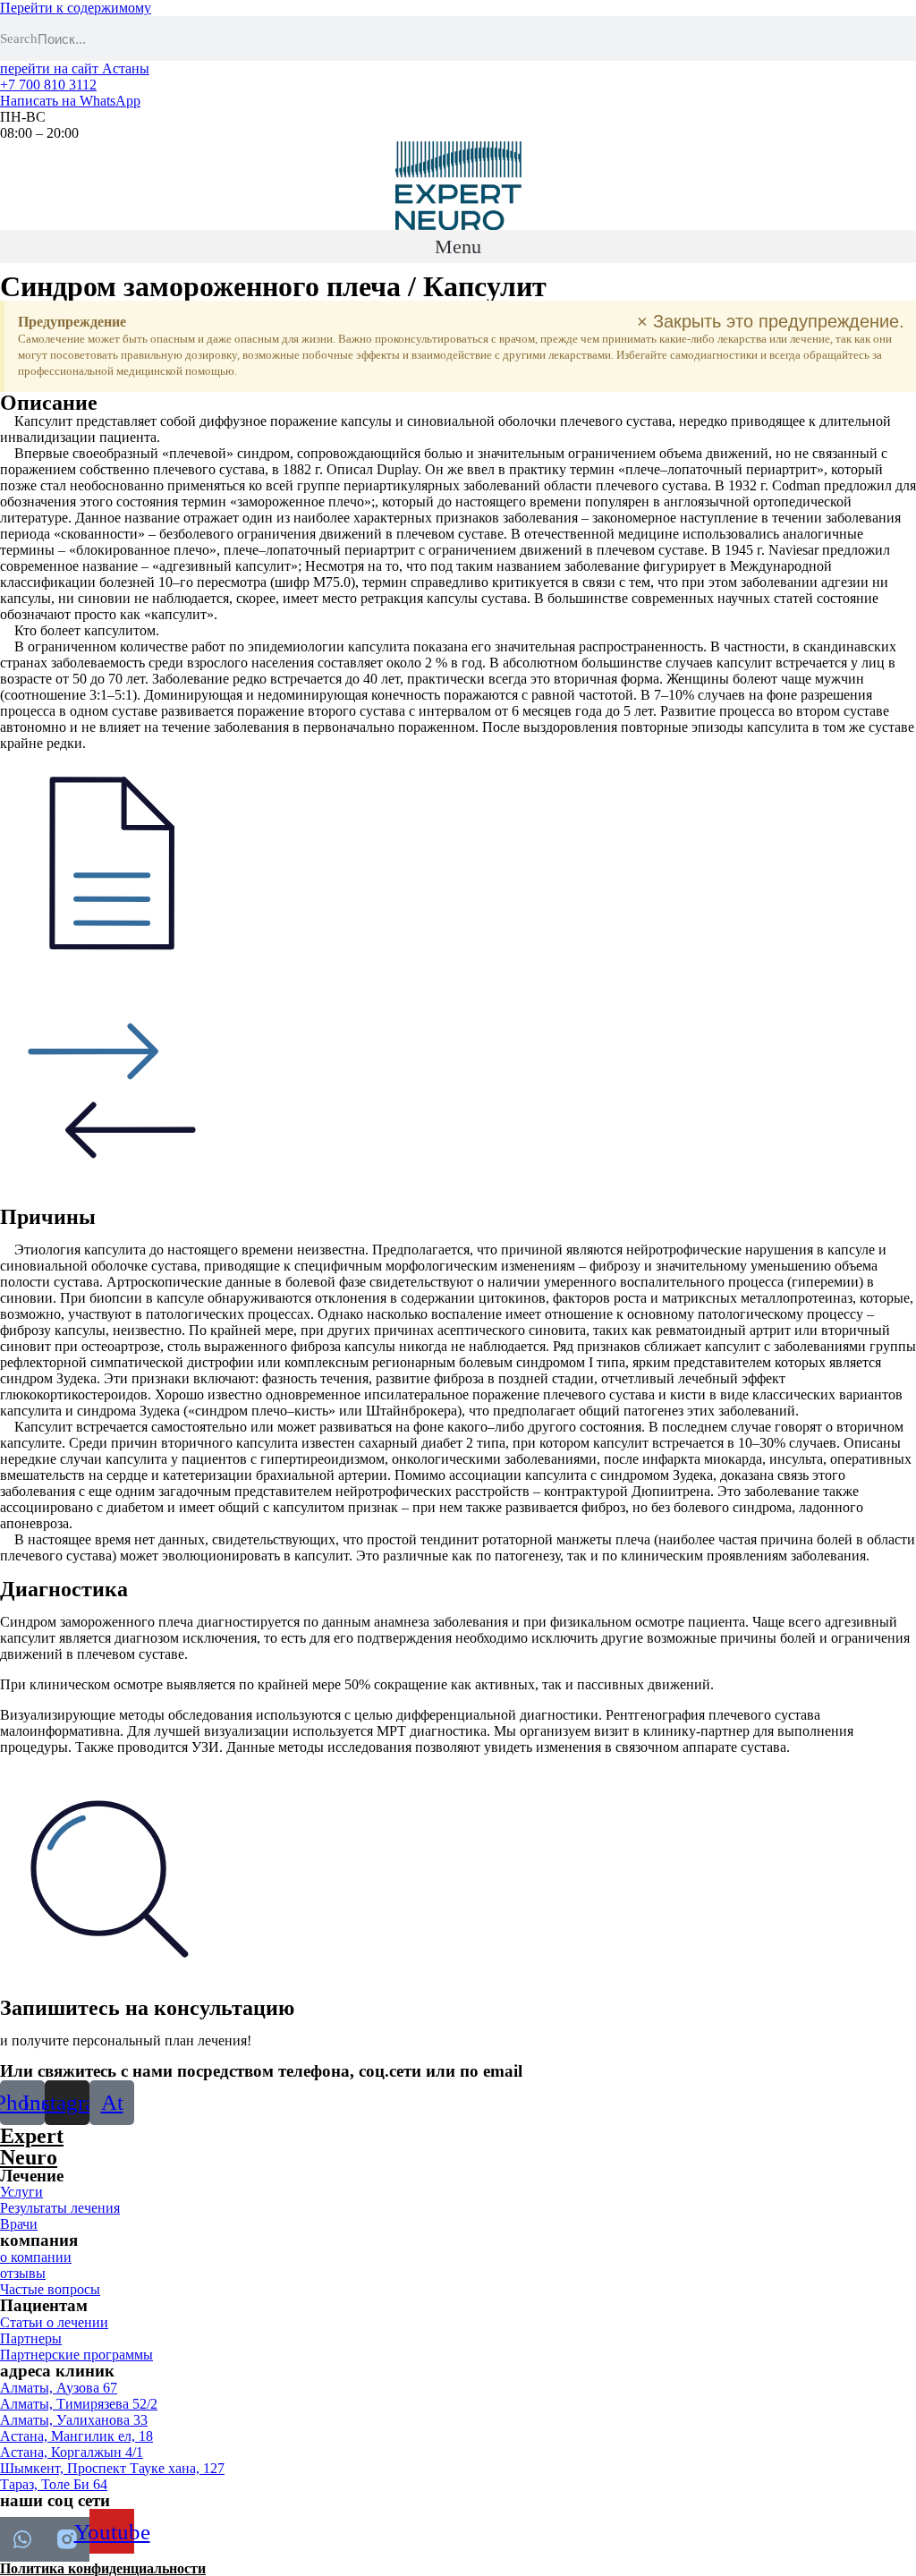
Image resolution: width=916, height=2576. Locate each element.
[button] (458, 247)
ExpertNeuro (32, 2147)
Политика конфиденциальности (103, 2568)
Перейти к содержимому (76, 8)
